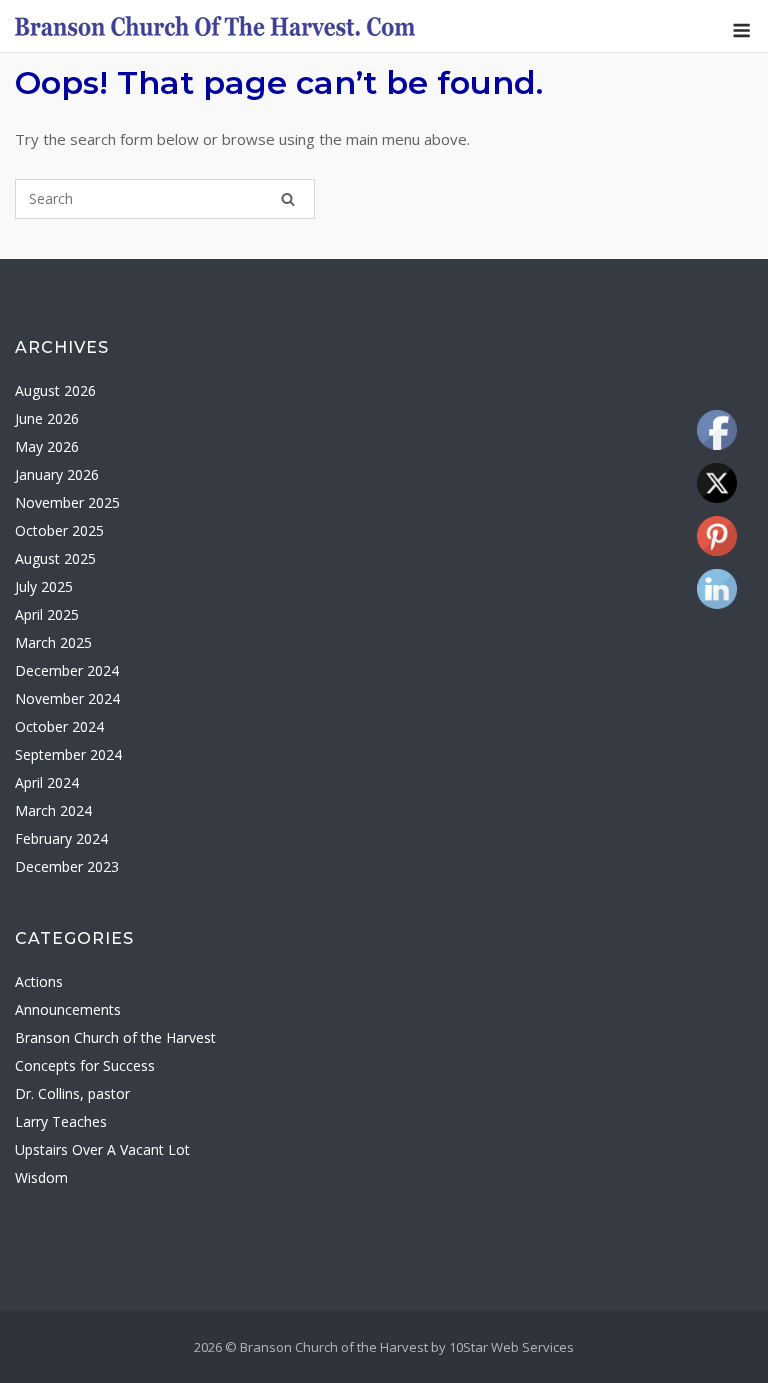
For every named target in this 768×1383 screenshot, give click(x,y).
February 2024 (61, 838)
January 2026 (57, 474)
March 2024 (53, 810)
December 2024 (67, 670)
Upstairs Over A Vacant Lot (102, 1149)
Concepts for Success (85, 1065)
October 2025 (59, 530)
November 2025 (67, 502)
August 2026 (55, 390)
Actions (39, 981)
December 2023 (67, 866)
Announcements (68, 1009)
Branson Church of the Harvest (115, 1037)
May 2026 (47, 446)
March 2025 (53, 642)
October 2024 (59, 726)
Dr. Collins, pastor (72, 1093)
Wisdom (41, 1177)
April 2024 (47, 782)
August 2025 (55, 558)
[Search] (288, 199)
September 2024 (68, 754)
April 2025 (47, 614)
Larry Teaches (61, 1121)
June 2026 (47, 418)
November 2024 (67, 698)
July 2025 (44, 586)
